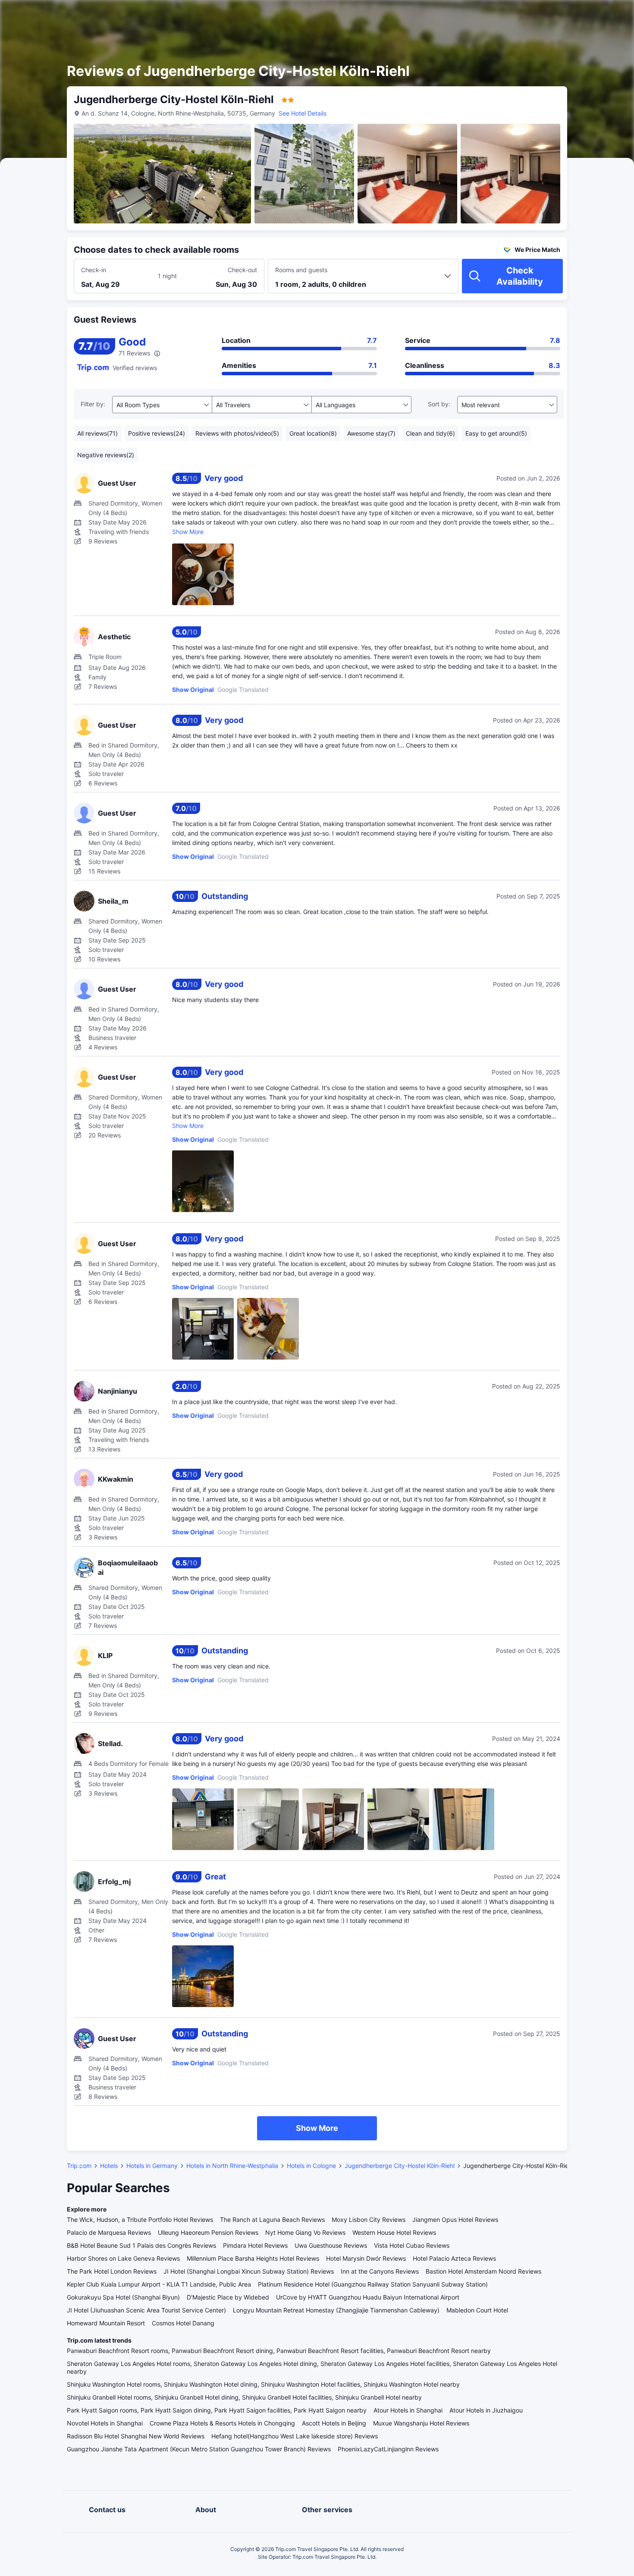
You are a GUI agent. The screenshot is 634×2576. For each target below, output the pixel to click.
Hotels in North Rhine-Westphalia (232, 2166)
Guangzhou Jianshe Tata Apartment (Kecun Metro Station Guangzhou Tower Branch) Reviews (199, 2449)
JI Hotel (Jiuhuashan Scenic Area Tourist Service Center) (146, 2310)
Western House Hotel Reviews (394, 2232)
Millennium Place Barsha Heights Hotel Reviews (253, 2258)
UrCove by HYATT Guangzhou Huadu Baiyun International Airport (368, 2297)
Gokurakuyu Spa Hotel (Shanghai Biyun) (123, 2297)
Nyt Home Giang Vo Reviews (305, 2232)
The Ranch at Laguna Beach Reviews (272, 2219)
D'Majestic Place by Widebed (228, 2297)
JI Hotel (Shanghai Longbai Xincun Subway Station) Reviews (249, 2271)
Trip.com (79, 2166)
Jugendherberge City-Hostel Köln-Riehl (400, 2166)
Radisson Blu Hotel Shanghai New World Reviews (136, 2436)
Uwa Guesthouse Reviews (331, 2245)
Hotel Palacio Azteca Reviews (454, 2258)
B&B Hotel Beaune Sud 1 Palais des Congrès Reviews (141, 2245)
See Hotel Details (303, 113)
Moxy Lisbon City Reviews (369, 2219)
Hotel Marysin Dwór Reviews (366, 2258)
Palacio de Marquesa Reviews (109, 2232)
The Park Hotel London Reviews (112, 2271)
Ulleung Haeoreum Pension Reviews (208, 2232)
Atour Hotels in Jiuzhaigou (486, 2410)
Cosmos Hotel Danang (183, 2323)
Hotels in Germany (152, 2166)
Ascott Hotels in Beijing (334, 2423)
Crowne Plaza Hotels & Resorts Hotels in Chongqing (222, 2423)
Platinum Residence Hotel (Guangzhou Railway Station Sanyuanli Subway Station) (373, 2284)
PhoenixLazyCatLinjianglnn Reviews (388, 2449)
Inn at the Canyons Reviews (380, 2271)
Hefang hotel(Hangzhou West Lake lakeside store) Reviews (295, 2436)
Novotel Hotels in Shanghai (105, 2423)
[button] (561, 14)
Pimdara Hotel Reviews (255, 2245)
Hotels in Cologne (311, 2166)
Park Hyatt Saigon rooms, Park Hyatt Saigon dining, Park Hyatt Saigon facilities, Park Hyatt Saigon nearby (217, 2410)
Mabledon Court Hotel (477, 2310)
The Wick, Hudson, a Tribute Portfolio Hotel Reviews (140, 2219)
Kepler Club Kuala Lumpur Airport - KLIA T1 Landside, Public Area (159, 2284)
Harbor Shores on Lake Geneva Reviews (123, 2258)
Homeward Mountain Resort (106, 2323)
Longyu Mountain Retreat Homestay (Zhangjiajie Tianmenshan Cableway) (336, 2310)
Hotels (109, 2166)
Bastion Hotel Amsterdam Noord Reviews (483, 2271)
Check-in (94, 270)
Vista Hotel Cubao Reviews (412, 2245)
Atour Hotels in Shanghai (408, 2410)
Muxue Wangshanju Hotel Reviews (421, 2423)
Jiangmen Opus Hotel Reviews (455, 2219)
